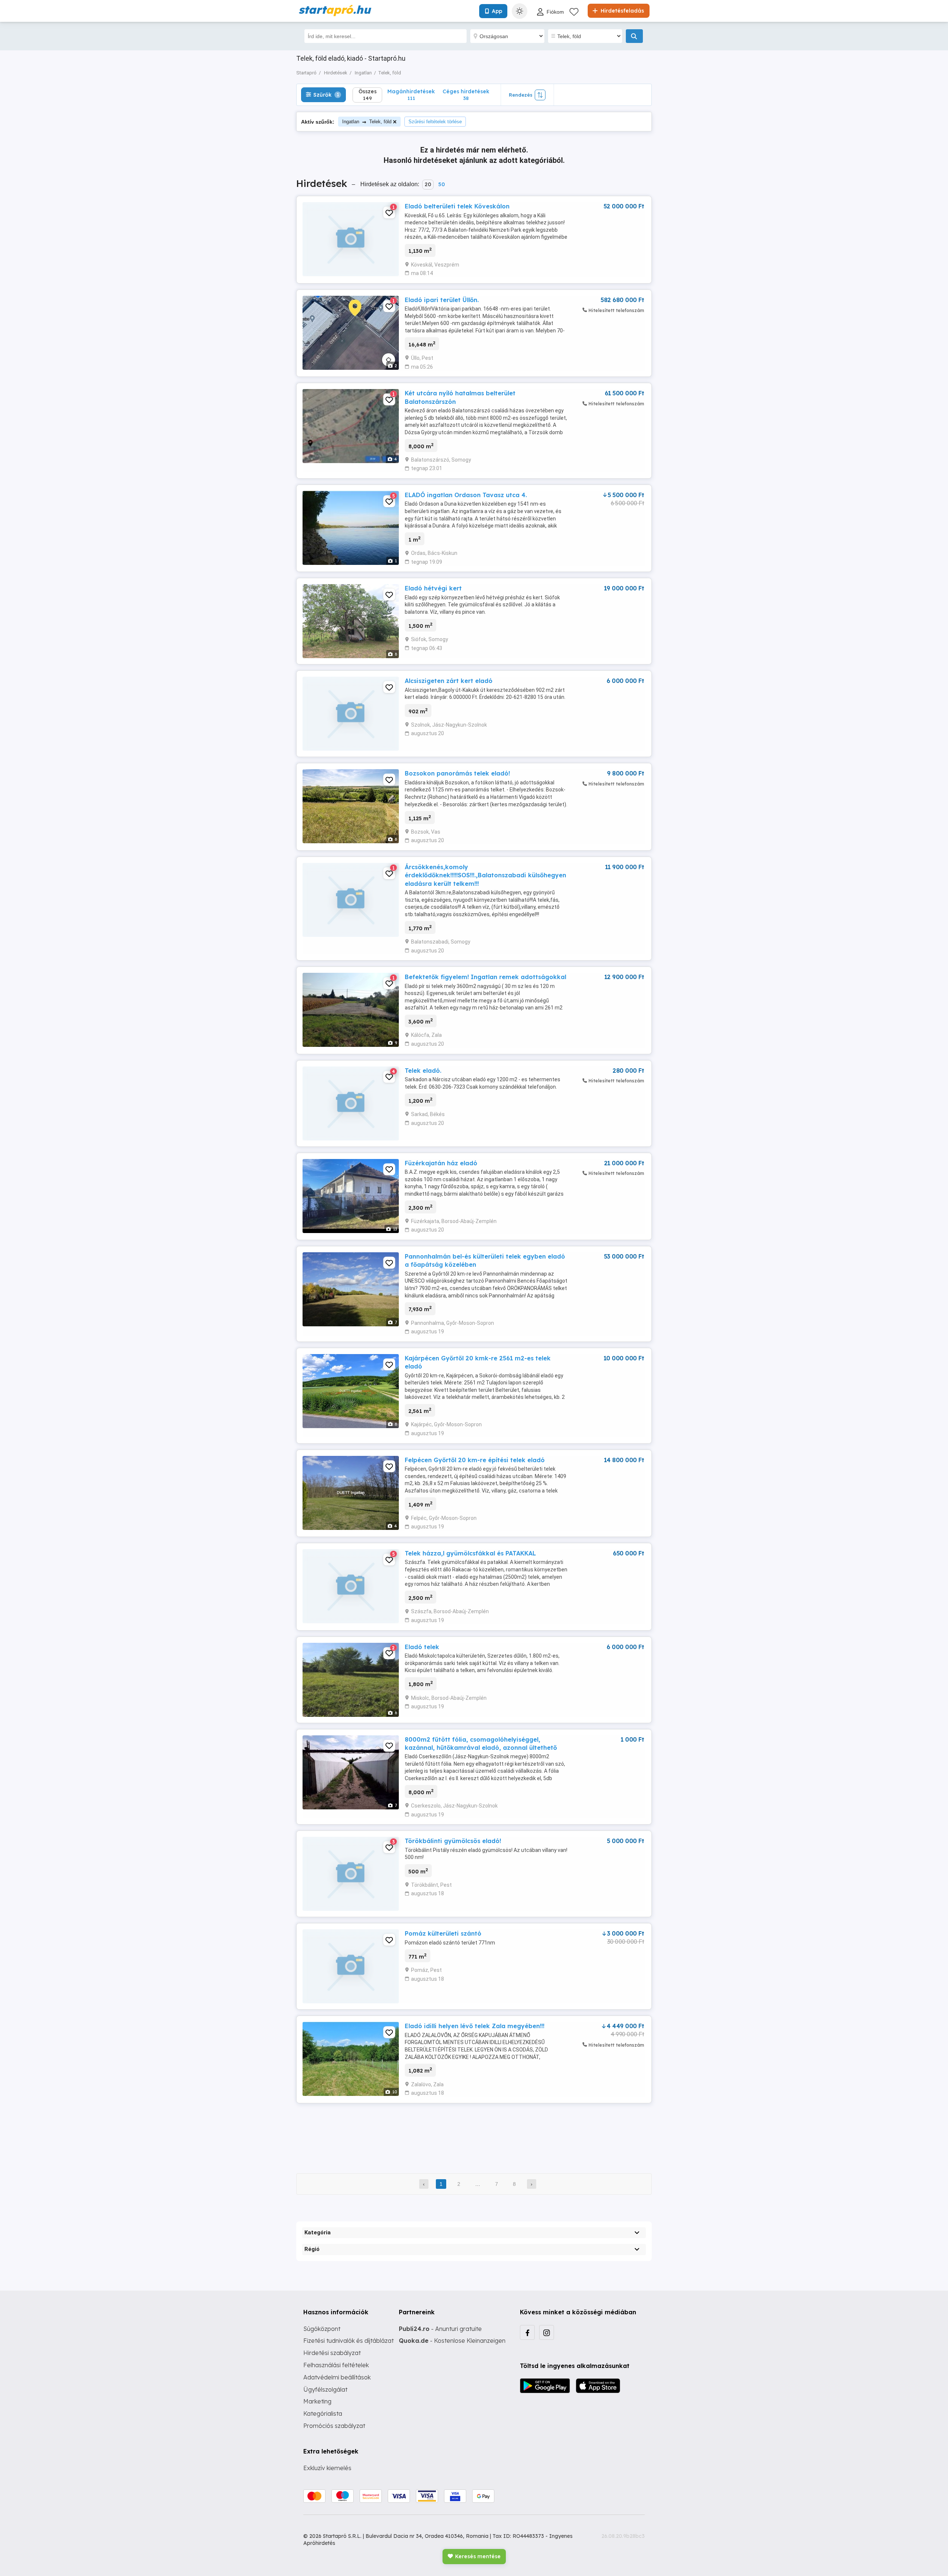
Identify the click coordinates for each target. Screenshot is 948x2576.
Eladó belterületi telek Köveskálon (457, 206)
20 (428, 184)
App (497, 11)
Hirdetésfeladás (622, 11)
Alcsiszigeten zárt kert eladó (449, 681)
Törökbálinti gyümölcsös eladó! (453, 1841)
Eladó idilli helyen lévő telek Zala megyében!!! (475, 2026)
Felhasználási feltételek (336, 2365)
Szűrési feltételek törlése (435, 122)
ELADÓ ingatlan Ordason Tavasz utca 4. (466, 495)
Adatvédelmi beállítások (337, 2377)
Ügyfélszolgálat (325, 2389)
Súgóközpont (322, 2329)
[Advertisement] (474, 2133)
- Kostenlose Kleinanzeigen (452, 2341)
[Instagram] (547, 2332)
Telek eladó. (423, 1071)
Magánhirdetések (411, 95)
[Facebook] (527, 2332)
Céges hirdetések (466, 95)
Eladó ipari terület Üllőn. (442, 300)
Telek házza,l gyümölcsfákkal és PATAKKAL (470, 1553)
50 (441, 184)
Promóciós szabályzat (334, 2426)
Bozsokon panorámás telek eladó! (457, 773)
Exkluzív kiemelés (327, 2468)
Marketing (317, 2401)
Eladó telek (422, 1647)
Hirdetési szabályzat (332, 2353)
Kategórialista (323, 2413)
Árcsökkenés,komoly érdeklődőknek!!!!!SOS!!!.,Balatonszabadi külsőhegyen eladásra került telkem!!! (485, 875)
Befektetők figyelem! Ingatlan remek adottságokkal (485, 977)
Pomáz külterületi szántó (443, 1933)
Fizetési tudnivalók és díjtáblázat (348, 2341)
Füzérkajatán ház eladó (441, 1163)
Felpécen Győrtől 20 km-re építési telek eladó (475, 1460)
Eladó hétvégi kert (433, 588)
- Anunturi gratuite (440, 2329)
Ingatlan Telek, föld (367, 122)
